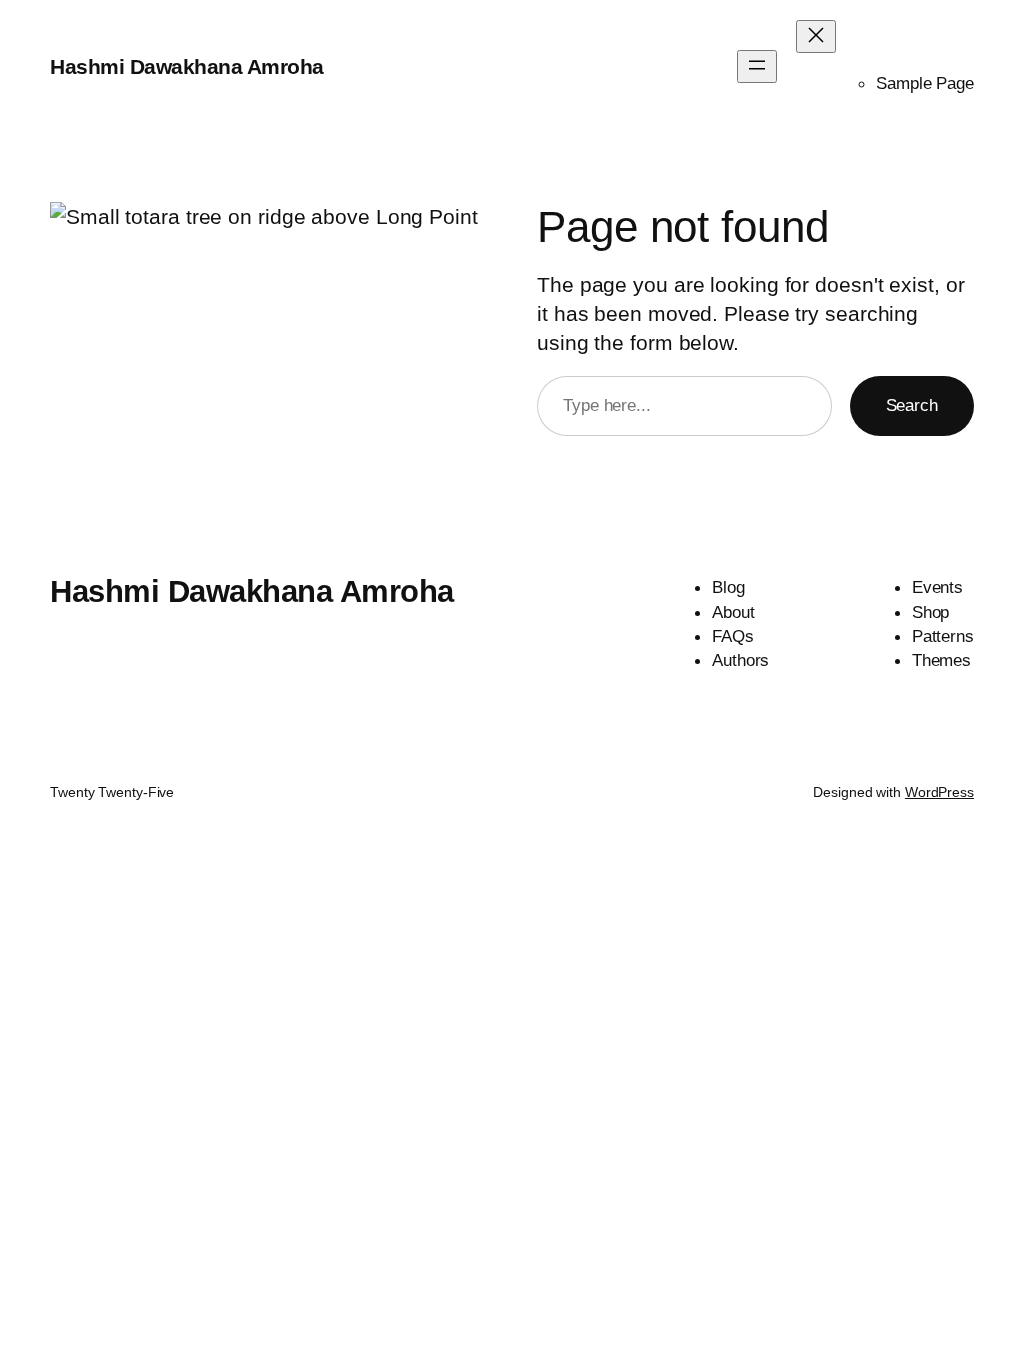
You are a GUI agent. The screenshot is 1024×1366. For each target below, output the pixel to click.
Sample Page (925, 83)
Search (912, 405)
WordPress (939, 792)
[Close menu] (816, 36)
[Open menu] (757, 66)
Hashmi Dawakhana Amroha (187, 66)
